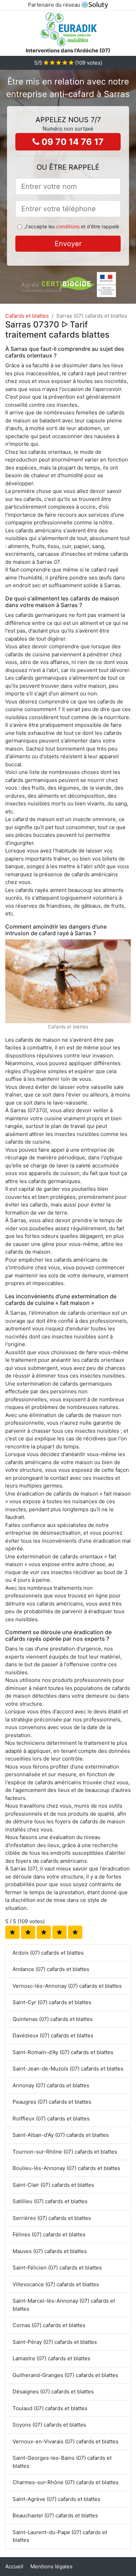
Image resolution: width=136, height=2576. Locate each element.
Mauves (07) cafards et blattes (50, 2251)
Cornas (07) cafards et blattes (49, 2325)
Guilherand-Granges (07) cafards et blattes (65, 2375)
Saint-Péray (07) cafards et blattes (55, 2342)
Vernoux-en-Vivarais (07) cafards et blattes (66, 2441)
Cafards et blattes (27, 316)
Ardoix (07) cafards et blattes (48, 1953)
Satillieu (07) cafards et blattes (50, 2201)
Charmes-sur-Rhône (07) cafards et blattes (66, 2482)
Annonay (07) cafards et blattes (51, 2085)
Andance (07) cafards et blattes (51, 1969)
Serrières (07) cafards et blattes (52, 2218)
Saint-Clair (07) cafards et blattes (53, 2185)
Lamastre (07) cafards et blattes (51, 2358)
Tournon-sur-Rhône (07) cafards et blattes (65, 2152)
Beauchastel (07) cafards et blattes (55, 2515)
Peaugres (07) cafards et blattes (52, 2102)
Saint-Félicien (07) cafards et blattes (57, 2268)
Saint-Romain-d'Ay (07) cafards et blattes (63, 2052)
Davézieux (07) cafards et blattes (53, 2035)
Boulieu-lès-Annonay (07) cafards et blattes (66, 2168)
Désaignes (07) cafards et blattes (53, 2392)
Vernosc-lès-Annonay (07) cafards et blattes (67, 1986)
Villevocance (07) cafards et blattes (56, 2284)
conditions (68, 226)
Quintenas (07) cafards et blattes (53, 2019)
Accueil (14, 2566)
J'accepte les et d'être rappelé (72, 226)
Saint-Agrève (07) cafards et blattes (56, 2499)
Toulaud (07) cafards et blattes (50, 2408)
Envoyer (68, 244)
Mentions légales (51, 2566)
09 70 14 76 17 (71, 142)
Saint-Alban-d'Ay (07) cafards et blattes (61, 2135)
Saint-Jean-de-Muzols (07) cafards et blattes (68, 2069)
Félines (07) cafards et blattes (49, 2234)
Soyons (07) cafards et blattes (49, 2425)
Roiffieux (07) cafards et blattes (51, 2119)
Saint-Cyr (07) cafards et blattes (52, 2002)
